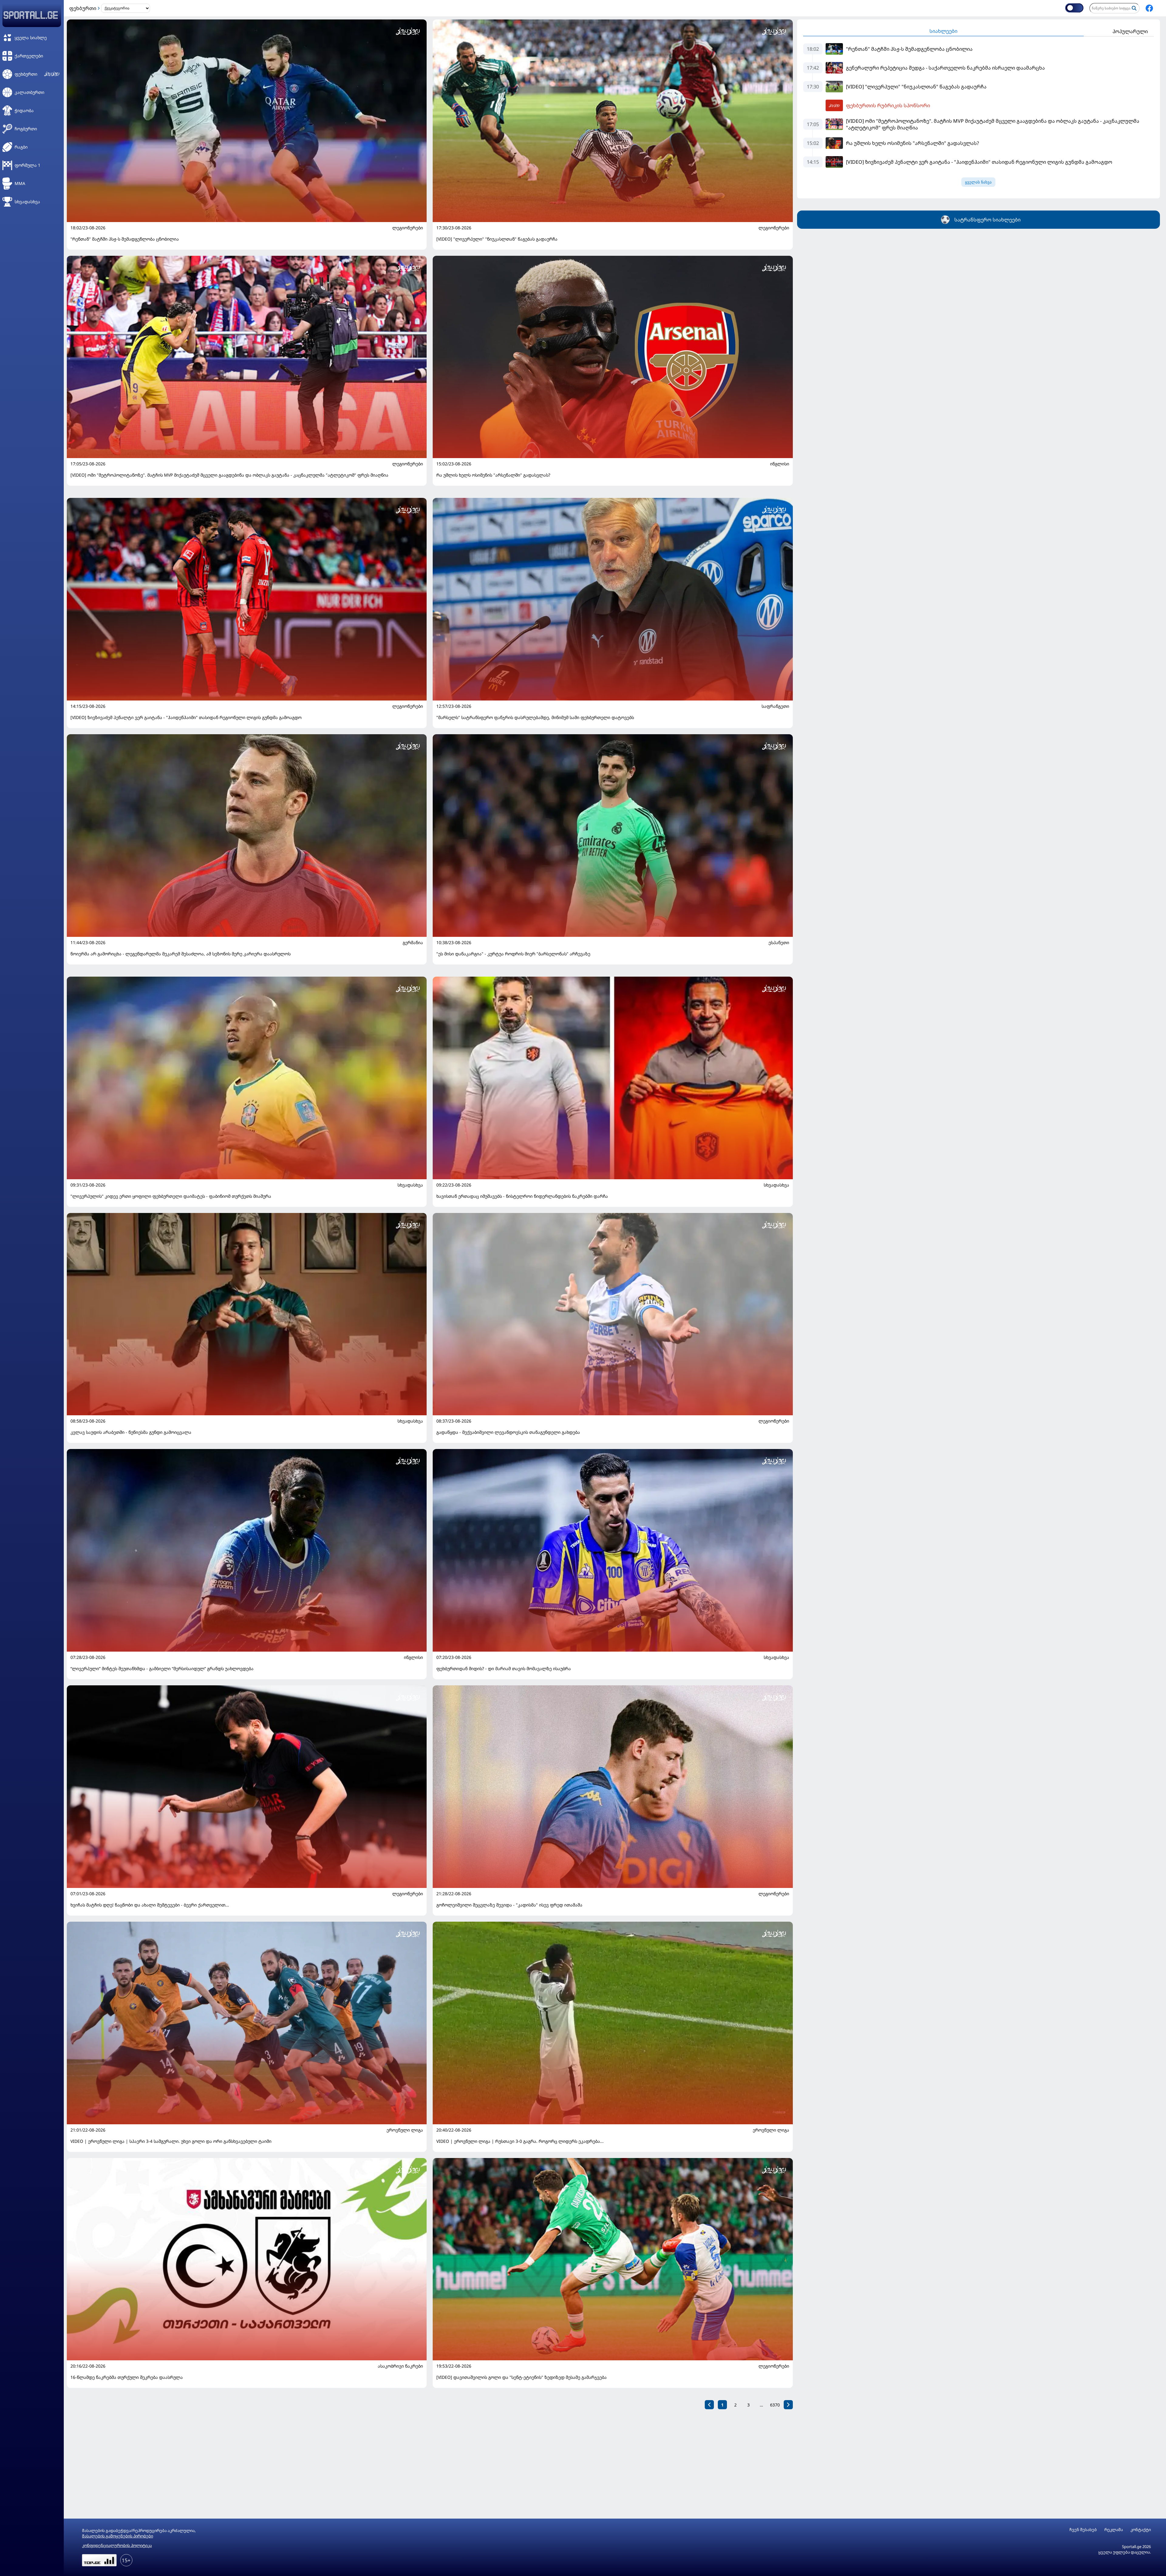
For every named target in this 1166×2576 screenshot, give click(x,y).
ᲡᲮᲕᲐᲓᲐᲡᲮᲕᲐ (410, 1185)
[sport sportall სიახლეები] (1149, 8)
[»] (788, 2405)
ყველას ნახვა (978, 182)
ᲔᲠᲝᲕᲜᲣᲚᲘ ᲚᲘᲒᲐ (405, 2130)
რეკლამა (1114, 2530)
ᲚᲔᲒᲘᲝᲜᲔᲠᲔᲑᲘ (408, 228)
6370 (775, 2405)
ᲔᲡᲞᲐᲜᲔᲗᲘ (779, 943)
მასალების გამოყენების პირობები (118, 2536)
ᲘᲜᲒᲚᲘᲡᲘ (780, 464)
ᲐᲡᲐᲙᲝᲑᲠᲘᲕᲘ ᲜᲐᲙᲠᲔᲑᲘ (400, 2366)
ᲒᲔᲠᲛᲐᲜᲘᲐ (413, 943)
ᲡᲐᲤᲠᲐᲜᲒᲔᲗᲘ (775, 706)
